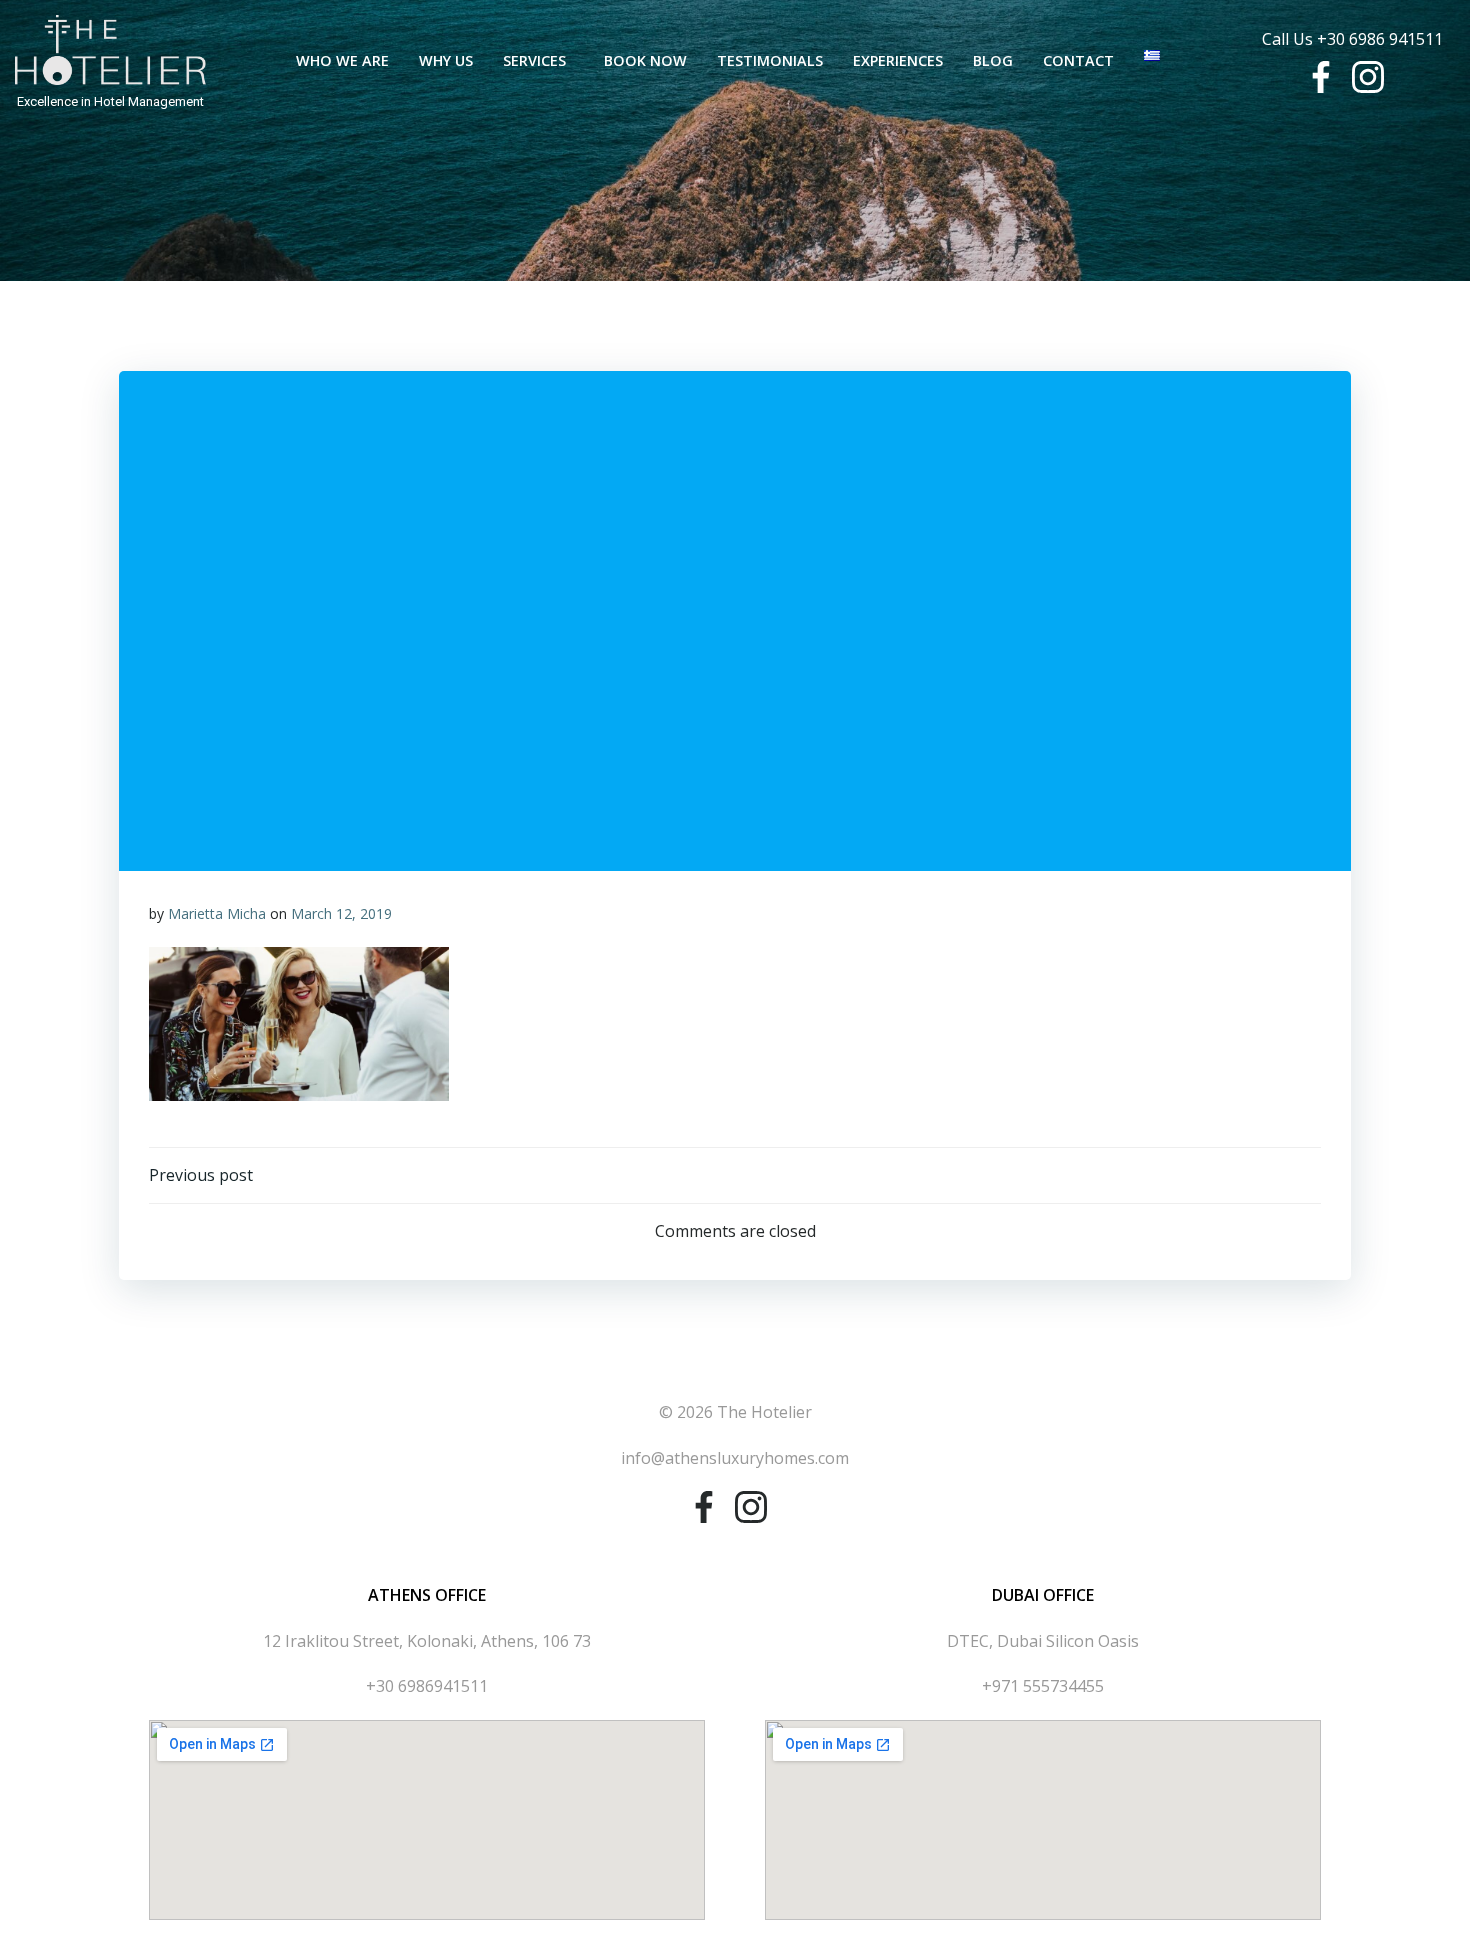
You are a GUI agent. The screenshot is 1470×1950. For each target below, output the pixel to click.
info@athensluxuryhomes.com (735, 1458)
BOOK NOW (645, 60)
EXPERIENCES (898, 60)
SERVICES (534, 60)
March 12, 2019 (341, 913)
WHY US (446, 60)
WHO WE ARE (342, 60)
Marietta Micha (217, 913)
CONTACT (1078, 60)
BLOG (993, 60)
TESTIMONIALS (770, 60)
